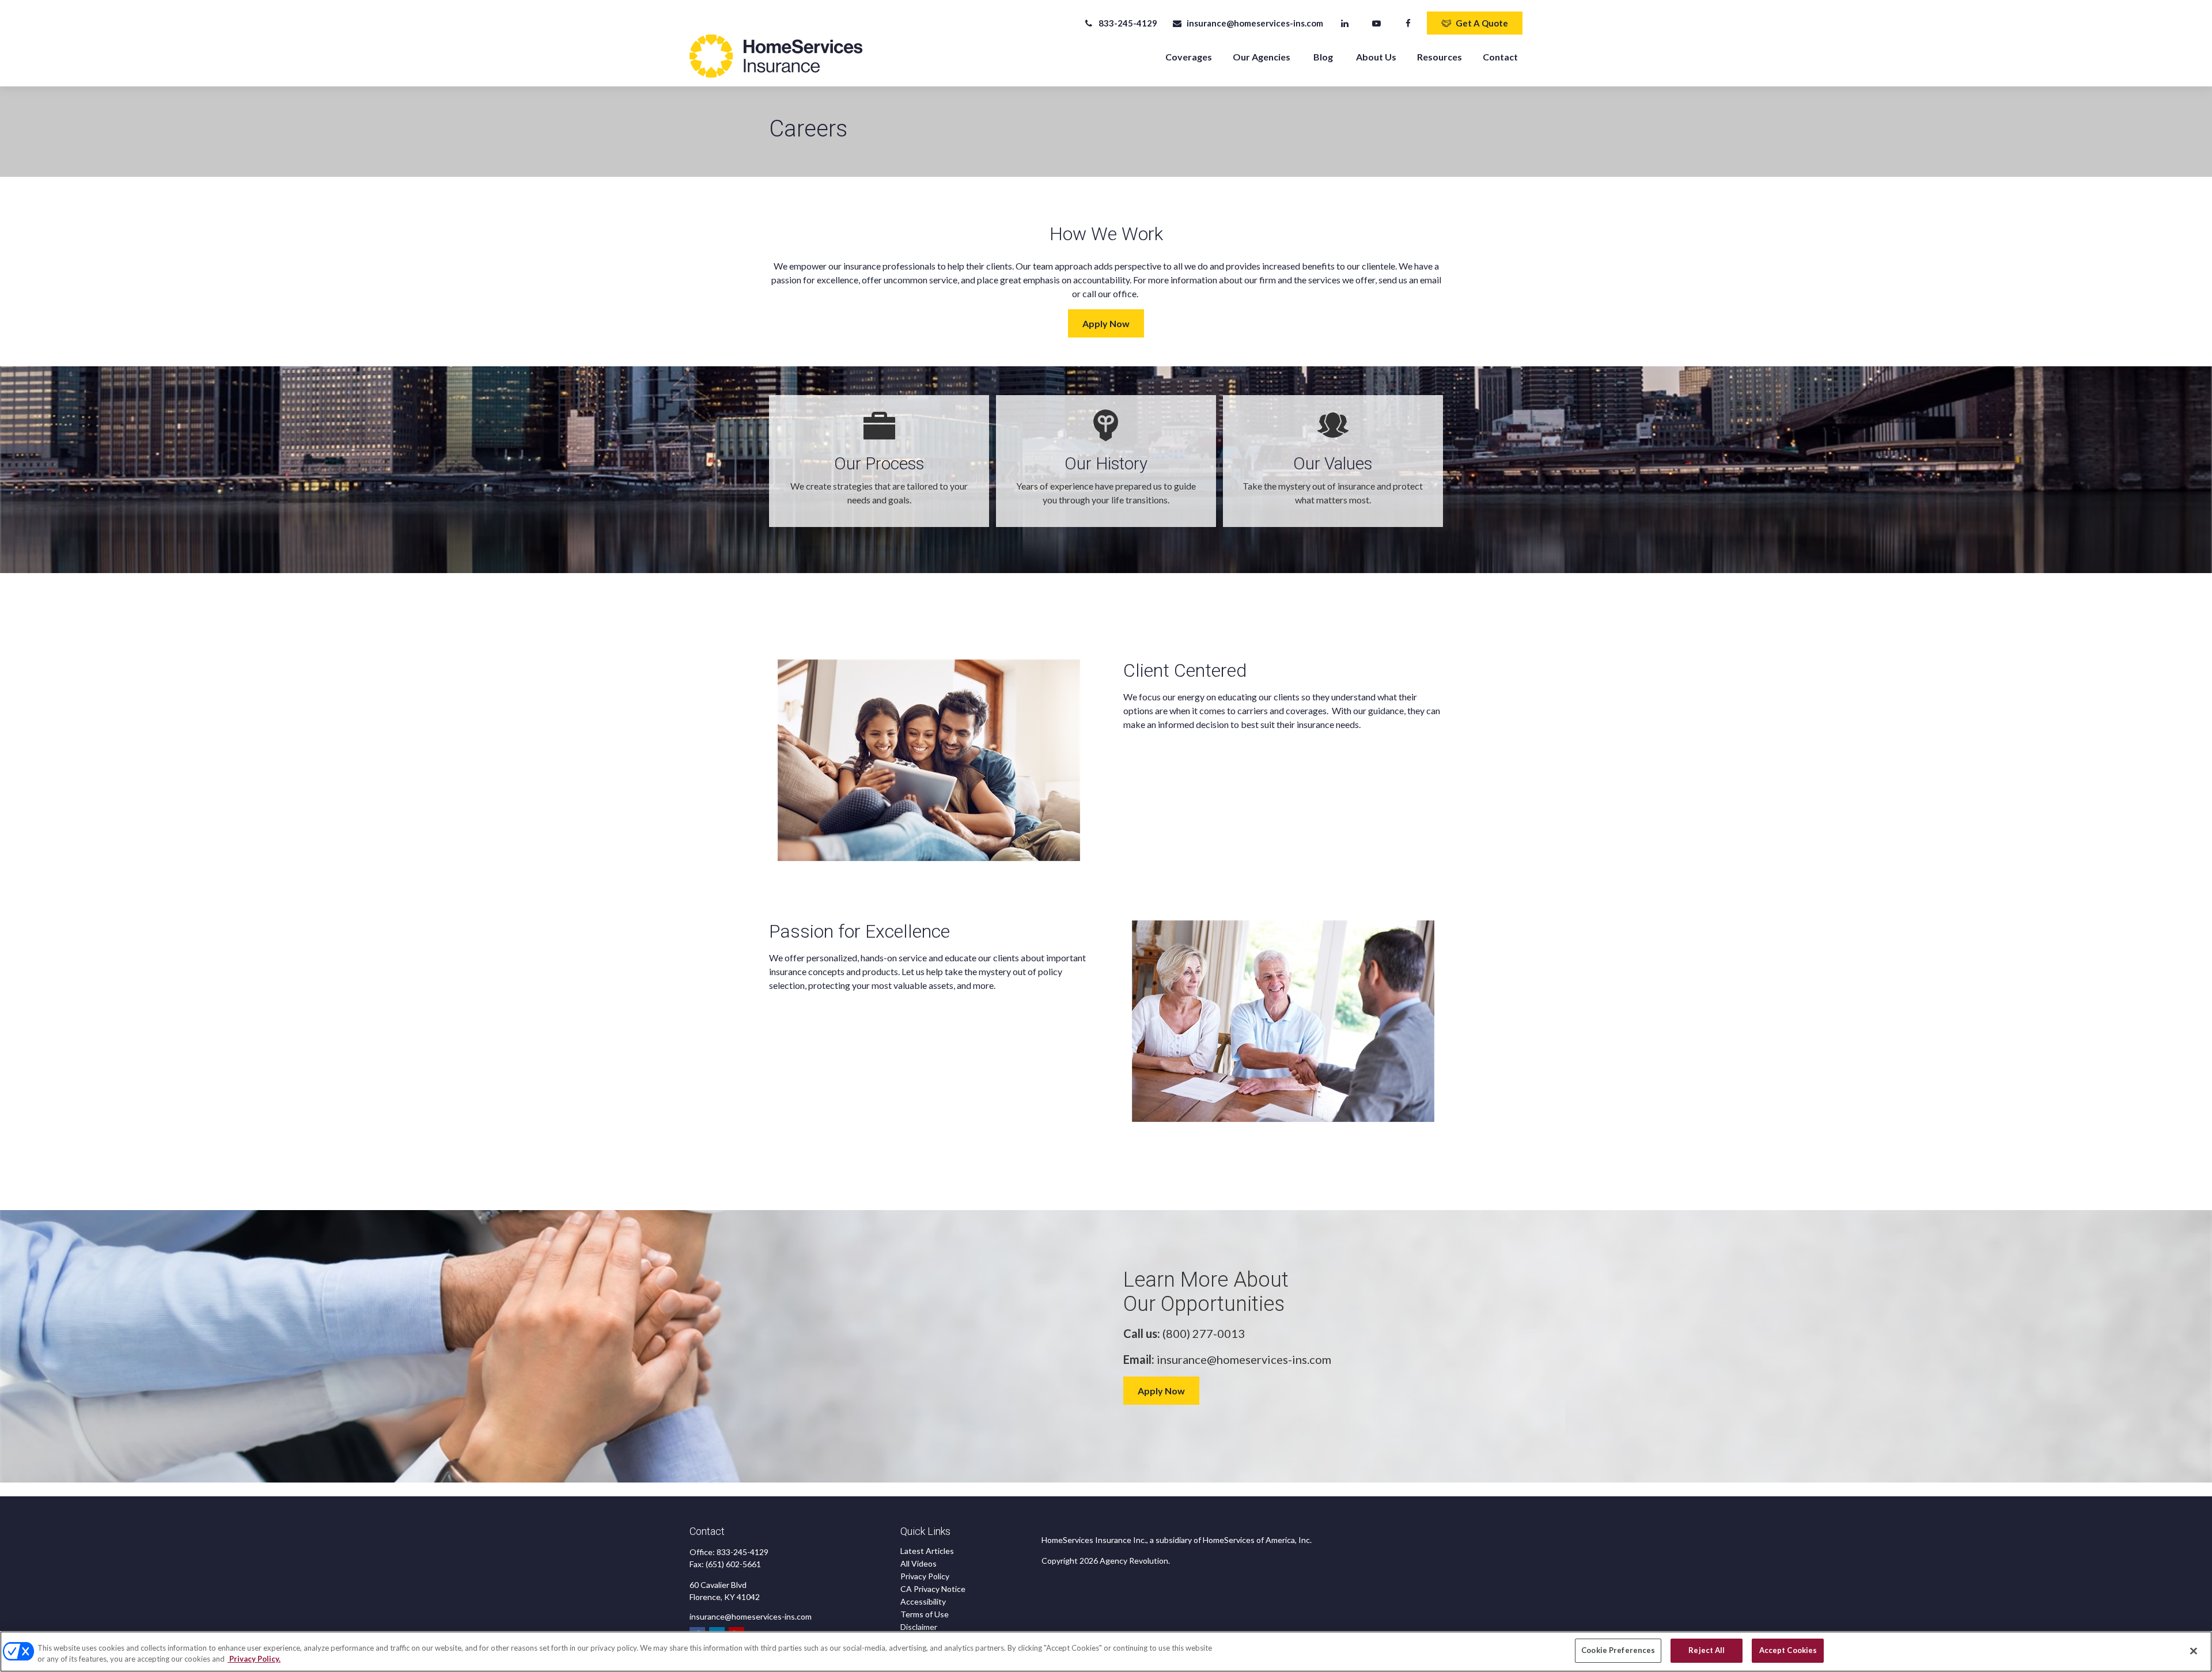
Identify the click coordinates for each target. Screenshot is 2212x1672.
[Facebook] (1408, 23)
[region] (1106, 1652)
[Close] (2194, 1651)
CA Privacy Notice (933, 1589)
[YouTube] (1376, 23)
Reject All (1707, 1650)
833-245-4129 (1128, 23)
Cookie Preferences (1618, 1650)
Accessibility (923, 1601)
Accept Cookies (1788, 1650)
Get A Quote (1482, 23)
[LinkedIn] (1345, 23)
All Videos (918, 1563)
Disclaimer (919, 1627)
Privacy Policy (925, 1576)
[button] (1189, 56)
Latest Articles (927, 1551)
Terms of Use (925, 1614)
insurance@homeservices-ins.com (1255, 23)
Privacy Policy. (254, 1659)
